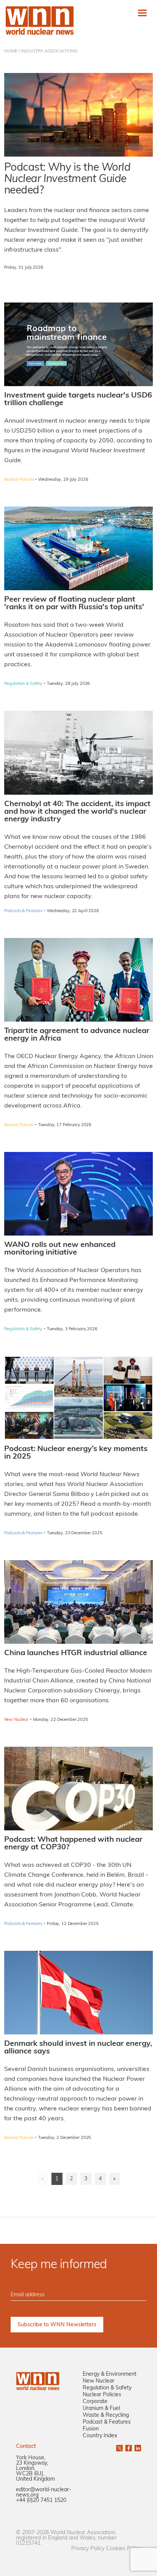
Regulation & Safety (107, 2388)
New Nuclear (99, 2381)
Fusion (91, 2429)
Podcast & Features (107, 2422)
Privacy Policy (88, 2549)
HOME (11, 51)
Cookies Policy (123, 2549)
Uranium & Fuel (101, 2409)
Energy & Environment (110, 2374)
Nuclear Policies (102, 2395)
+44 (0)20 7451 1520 (41, 2501)
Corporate (95, 2402)
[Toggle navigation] (142, 13)
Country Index (100, 2436)
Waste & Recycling (106, 2415)
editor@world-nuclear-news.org (44, 2493)
